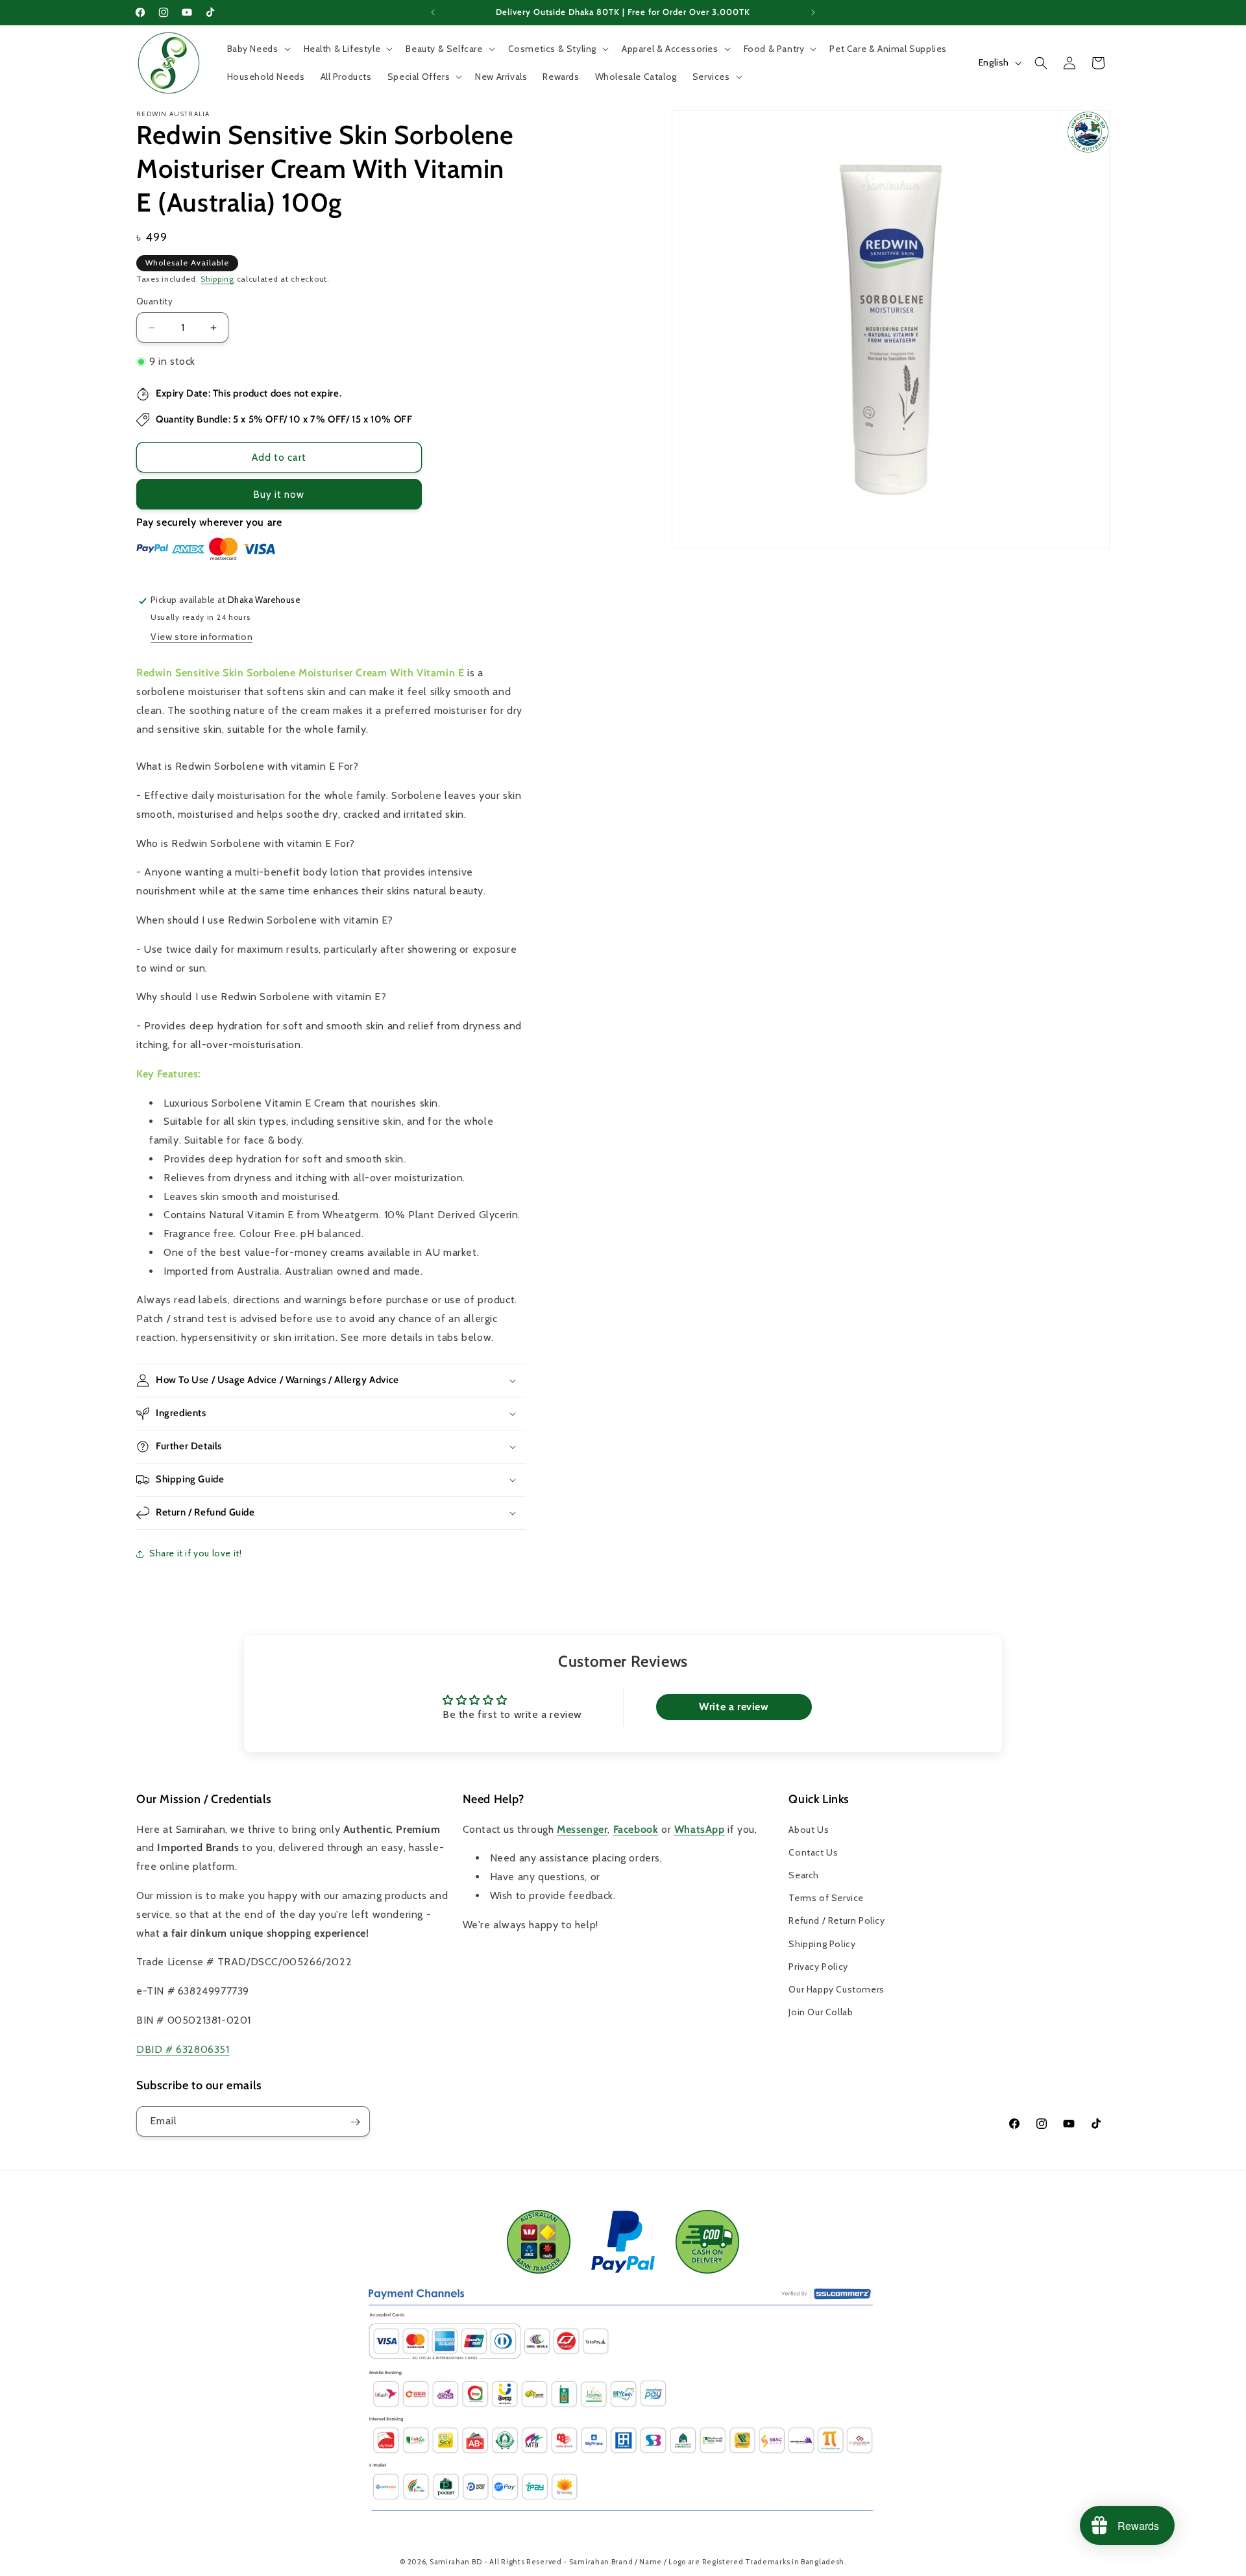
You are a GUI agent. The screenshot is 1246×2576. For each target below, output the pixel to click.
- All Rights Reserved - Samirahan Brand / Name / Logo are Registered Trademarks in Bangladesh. (665, 2562)
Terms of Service (826, 1898)
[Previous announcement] (433, 12)
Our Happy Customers (836, 1989)
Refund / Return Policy (837, 1920)
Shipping (217, 279)
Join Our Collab (821, 2012)
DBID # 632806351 (183, 2049)
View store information (202, 637)
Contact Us (813, 1852)
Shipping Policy (822, 1943)
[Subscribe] (355, 2122)
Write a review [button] (734, 1707)
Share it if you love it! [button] (195, 1554)
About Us (809, 1829)
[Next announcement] (813, 12)
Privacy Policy (818, 1966)
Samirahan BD (456, 2562)
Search (804, 1875)
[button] (258, 49)
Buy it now (279, 495)
